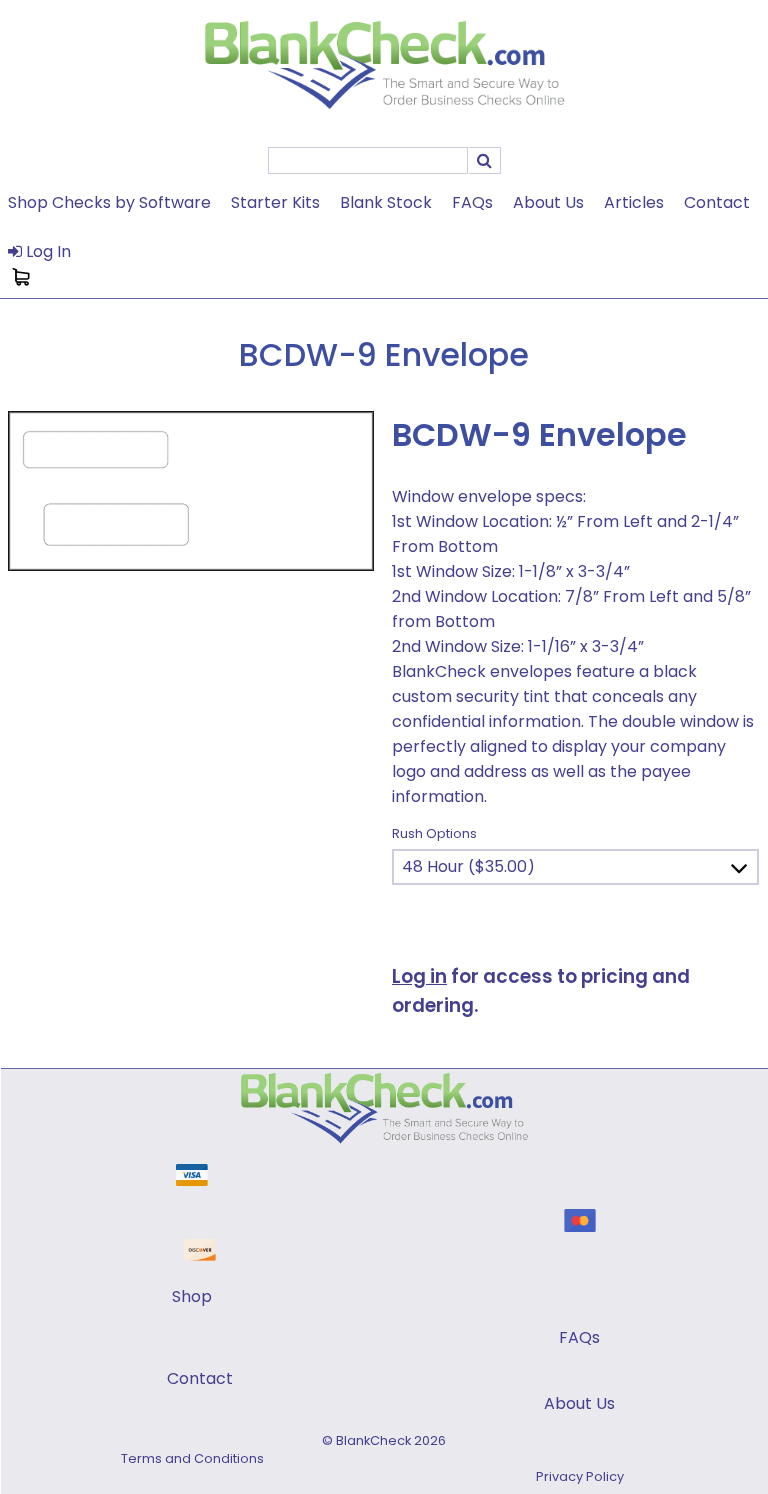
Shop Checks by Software (109, 202)
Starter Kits (275, 202)
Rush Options (434, 833)
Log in (419, 976)
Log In (46, 251)
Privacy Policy (580, 1476)
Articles (634, 202)
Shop (192, 1296)
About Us (548, 202)
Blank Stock (386, 202)
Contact (717, 202)
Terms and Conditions (192, 1458)
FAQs (472, 202)
